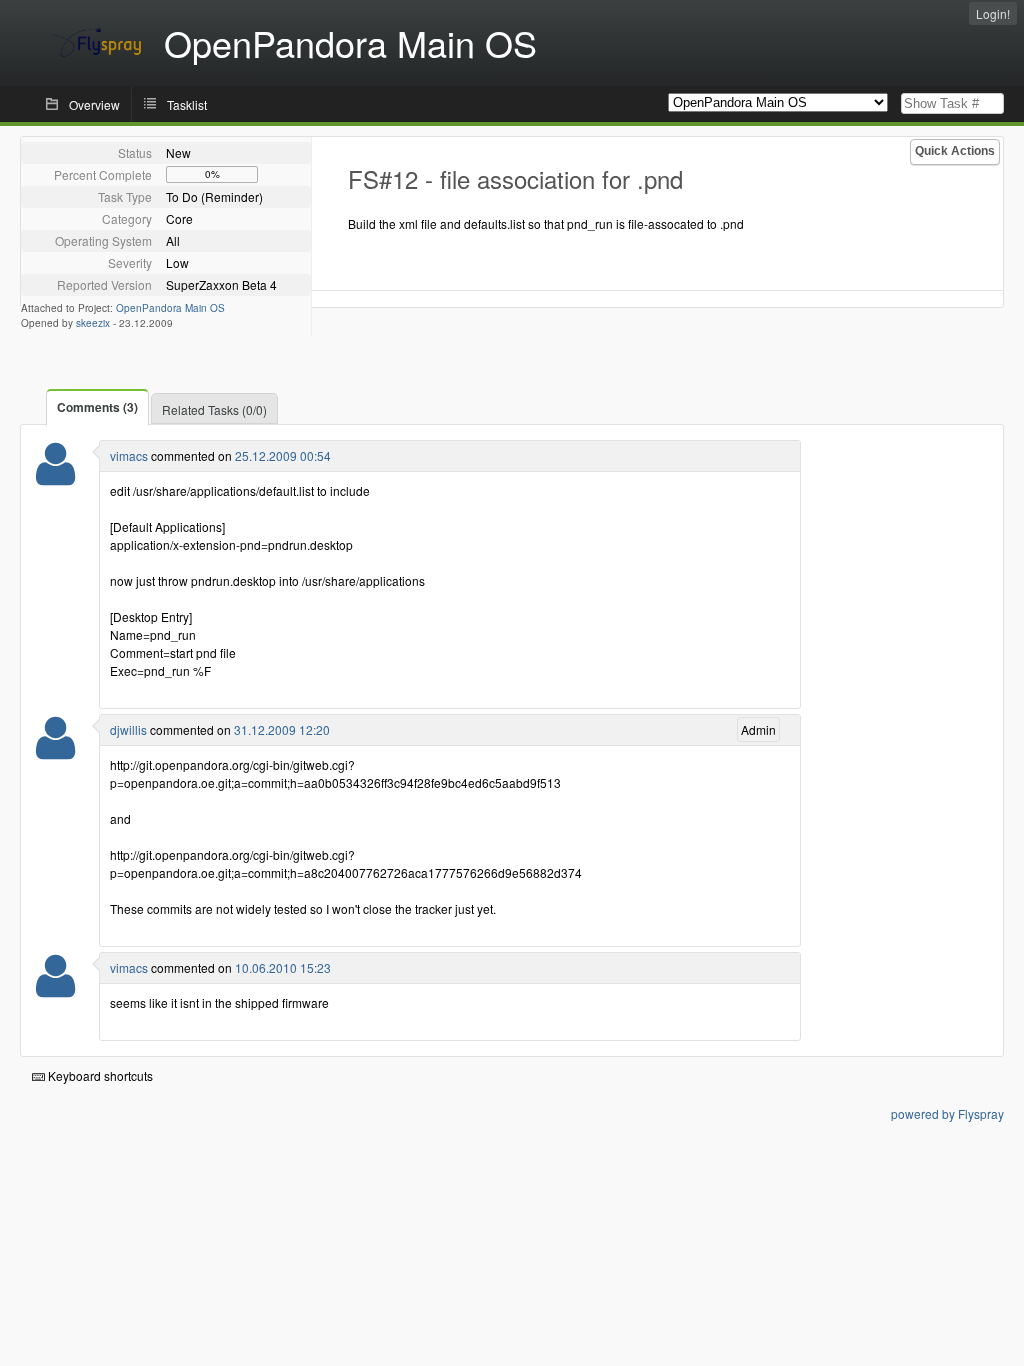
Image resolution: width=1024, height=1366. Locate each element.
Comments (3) (97, 407)
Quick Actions (955, 151)
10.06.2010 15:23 (283, 967)
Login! (993, 13)
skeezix (93, 323)
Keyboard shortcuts (99, 1075)
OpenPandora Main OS (170, 308)
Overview (94, 104)
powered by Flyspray (947, 1113)
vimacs (129, 455)
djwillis (128, 729)
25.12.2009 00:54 (283, 455)
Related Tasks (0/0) (214, 409)
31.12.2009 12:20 (282, 729)
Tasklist (187, 104)
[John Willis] (55, 750)
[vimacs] (55, 476)
